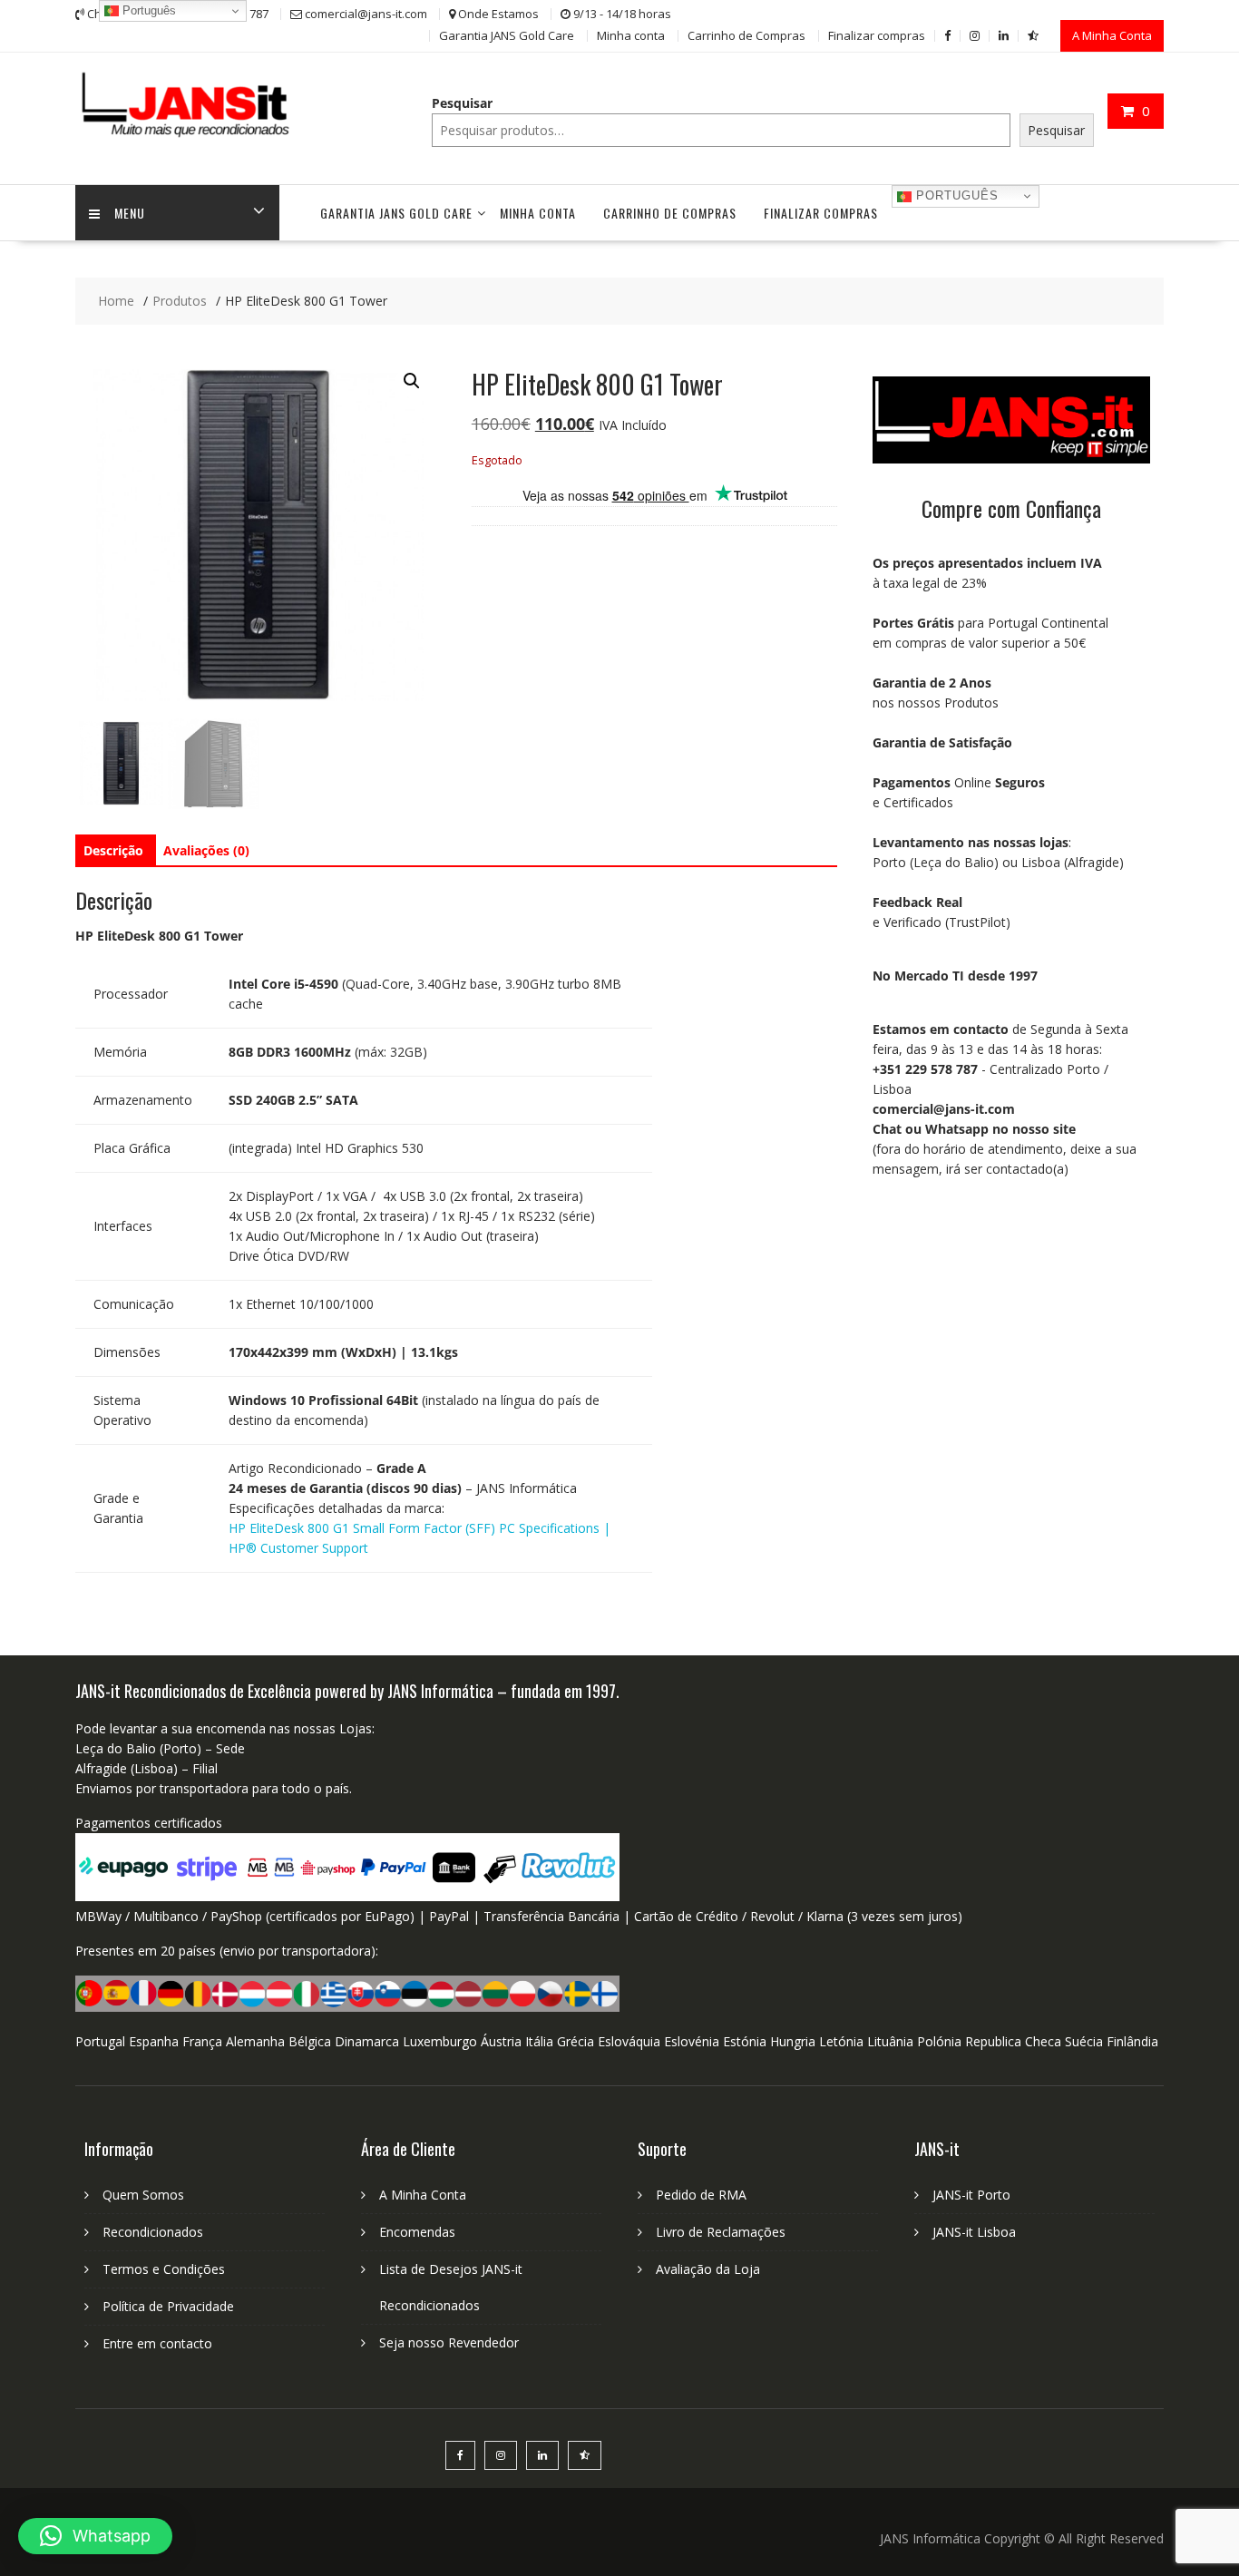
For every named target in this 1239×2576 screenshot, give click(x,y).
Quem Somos (143, 2195)
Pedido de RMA (701, 2195)
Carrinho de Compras (746, 35)
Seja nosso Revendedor (449, 2342)
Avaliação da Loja (708, 2269)
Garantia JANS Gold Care (507, 35)
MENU (130, 213)
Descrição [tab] (113, 850)
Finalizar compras (877, 35)
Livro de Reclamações (721, 2232)
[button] (412, 381)
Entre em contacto (157, 2343)
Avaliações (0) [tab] (206, 850)
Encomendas (417, 2232)
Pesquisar (462, 103)
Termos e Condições (164, 2269)
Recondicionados (153, 2232)
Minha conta (631, 35)
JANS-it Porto (971, 2195)
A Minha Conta (1112, 35)
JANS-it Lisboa (974, 2232)
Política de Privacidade (168, 2306)
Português (955, 195)
